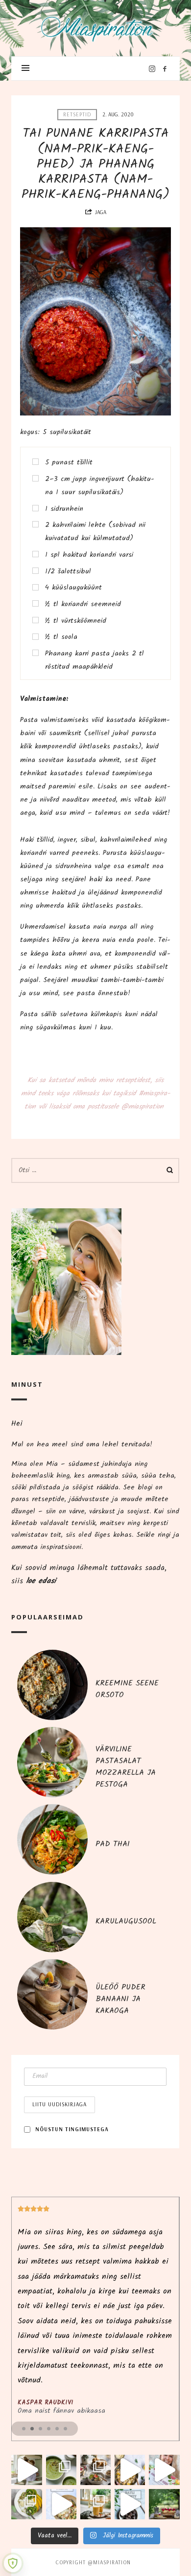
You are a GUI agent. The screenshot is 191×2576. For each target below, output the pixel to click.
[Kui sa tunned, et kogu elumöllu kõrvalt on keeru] (61, 2470)
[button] (24, 2429)
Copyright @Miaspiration (93, 2562)
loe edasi (41, 1581)
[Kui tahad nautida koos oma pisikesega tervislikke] (164, 2470)
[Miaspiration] (95, 25)
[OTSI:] (95, 1170)
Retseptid (77, 114)
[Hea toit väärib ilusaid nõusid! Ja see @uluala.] (95, 2470)
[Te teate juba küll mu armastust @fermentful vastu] (95, 2504)
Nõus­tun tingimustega (72, 2129)
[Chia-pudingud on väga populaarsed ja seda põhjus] (26, 2504)
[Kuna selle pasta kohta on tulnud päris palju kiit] (61, 2504)
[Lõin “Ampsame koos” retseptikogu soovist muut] (26, 2470)
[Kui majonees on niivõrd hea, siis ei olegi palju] (130, 2470)
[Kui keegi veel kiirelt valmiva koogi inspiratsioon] (164, 2504)
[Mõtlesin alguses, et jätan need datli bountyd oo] (130, 2504)
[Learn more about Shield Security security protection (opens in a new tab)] (13, 2563)
